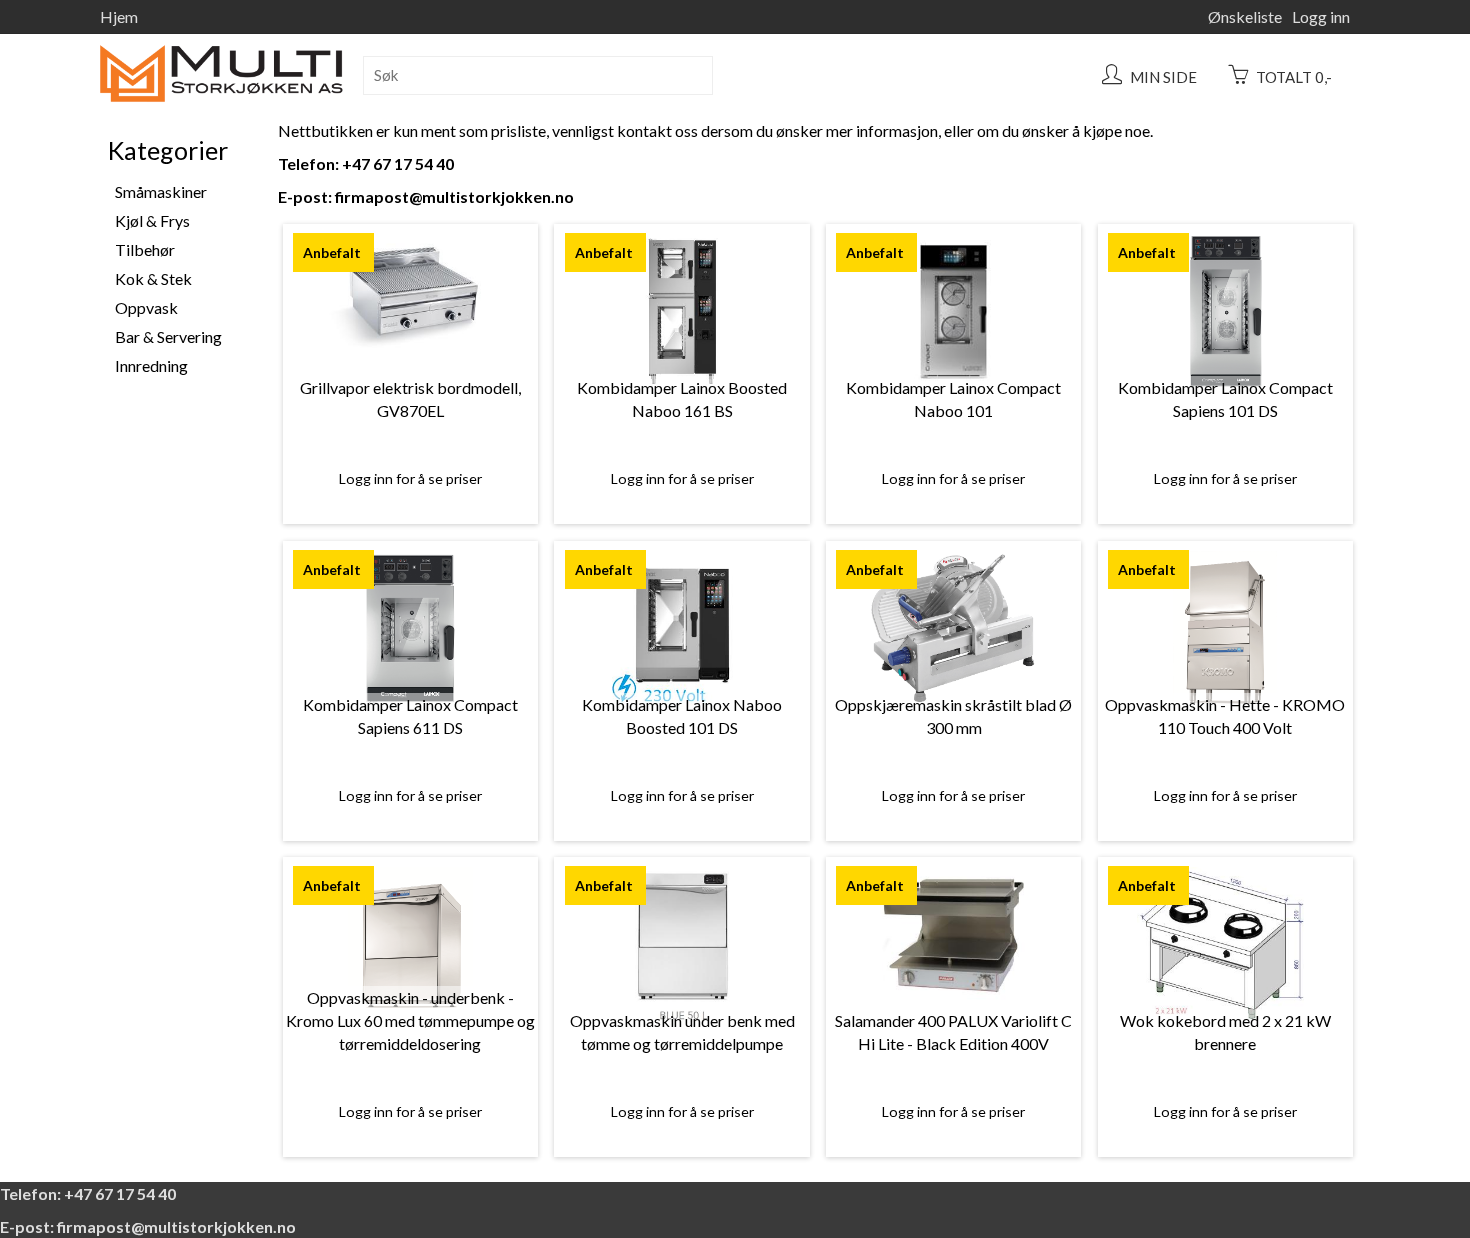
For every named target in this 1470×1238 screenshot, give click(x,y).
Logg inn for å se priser (410, 478)
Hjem (119, 16)
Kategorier (168, 150)
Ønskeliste (1245, 16)
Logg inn (1321, 16)
